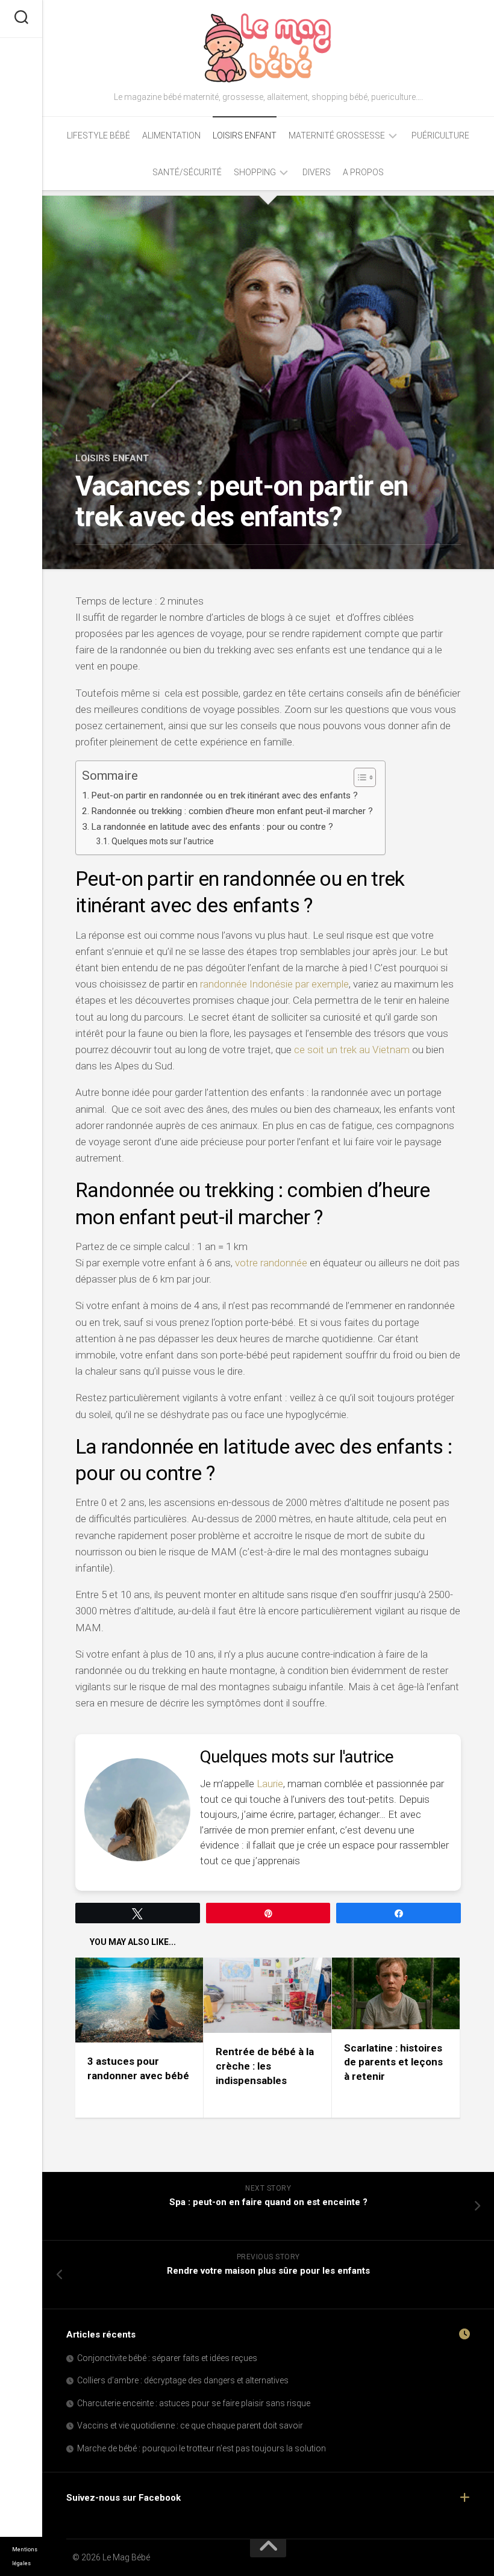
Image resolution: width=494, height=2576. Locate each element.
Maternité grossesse (337, 135)
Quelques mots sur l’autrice (163, 841)
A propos (363, 172)
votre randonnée (271, 1263)
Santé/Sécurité (187, 172)
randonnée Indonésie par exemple (274, 984)
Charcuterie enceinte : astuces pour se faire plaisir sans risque (194, 2403)
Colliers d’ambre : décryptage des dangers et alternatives (183, 2380)
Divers (317, 172)
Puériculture (440, 135)
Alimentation (171, 135)
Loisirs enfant (245, 135)
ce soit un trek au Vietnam (352, 1050)
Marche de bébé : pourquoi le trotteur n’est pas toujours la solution (202, 2448)
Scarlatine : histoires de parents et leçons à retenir (393, 2062)
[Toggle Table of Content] (359, 777)
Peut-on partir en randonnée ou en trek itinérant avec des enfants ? (224, 795)
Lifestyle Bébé (98, 135)
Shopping (255, 172)
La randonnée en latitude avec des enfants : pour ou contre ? (212, 827)
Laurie (270, 1784)
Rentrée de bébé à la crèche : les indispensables (265, 2066)
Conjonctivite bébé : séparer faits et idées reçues (167, 2358)
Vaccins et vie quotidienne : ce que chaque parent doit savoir (190, 2425)
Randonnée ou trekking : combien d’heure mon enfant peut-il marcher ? (232, 811)
